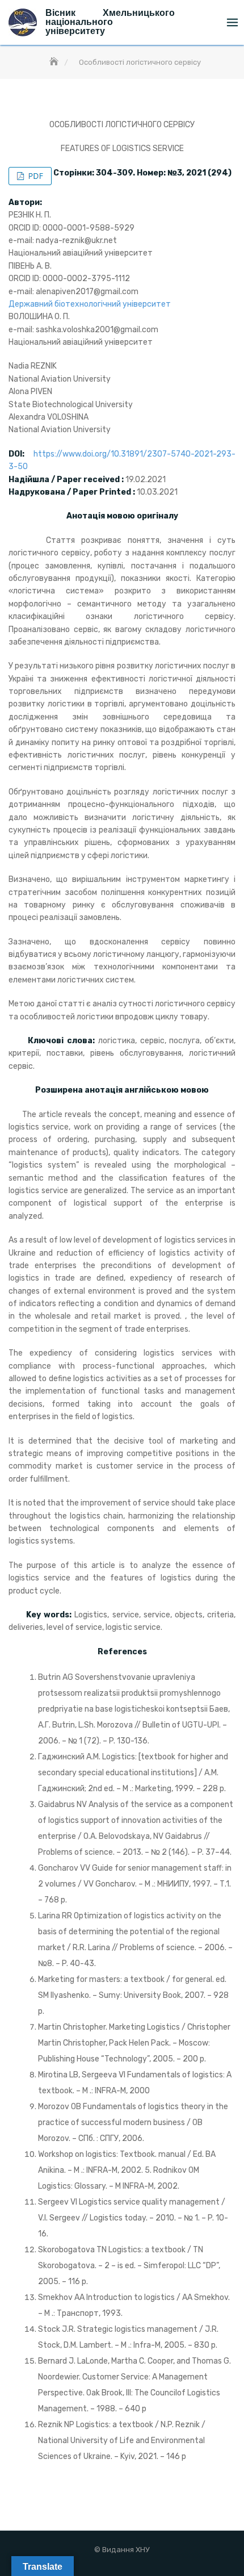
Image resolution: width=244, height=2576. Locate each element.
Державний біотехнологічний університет (90, 304)
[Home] (55, 62)
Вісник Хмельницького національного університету (110, 22)
